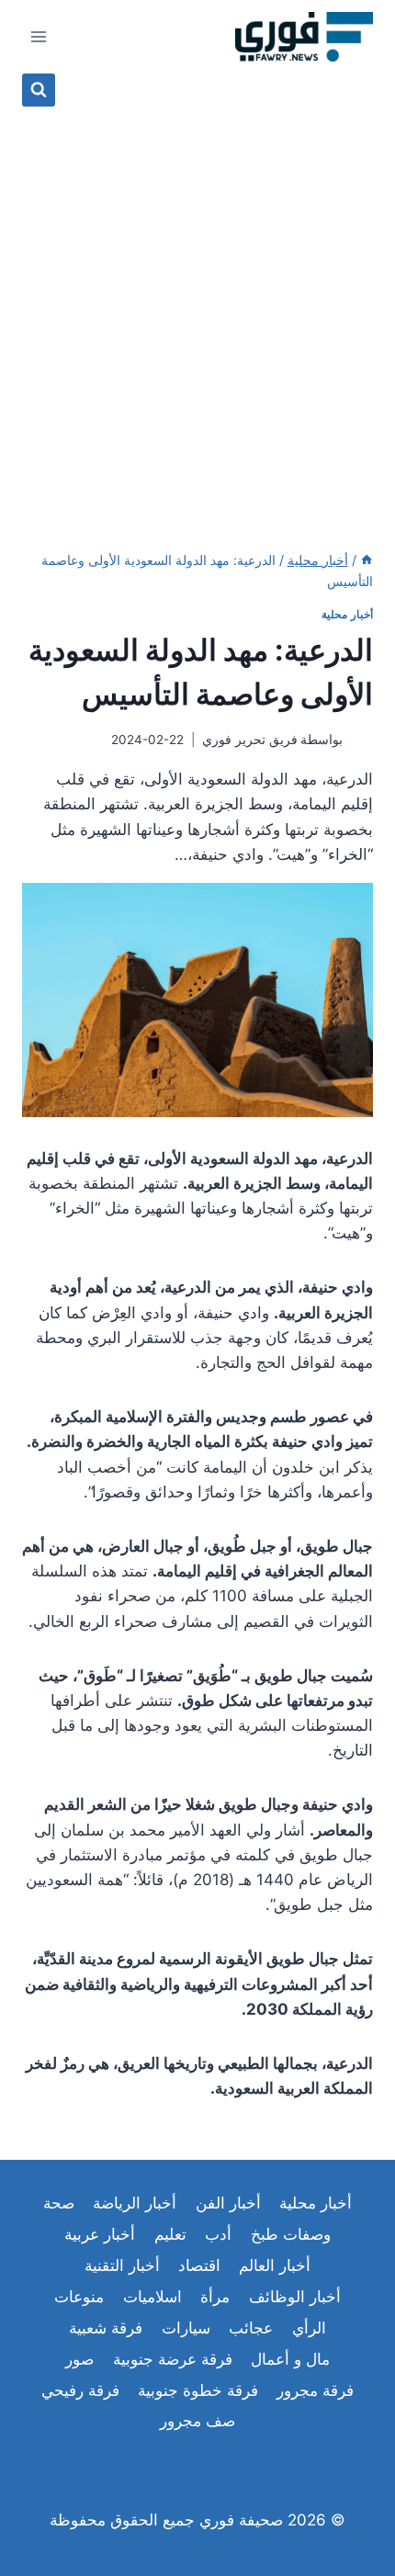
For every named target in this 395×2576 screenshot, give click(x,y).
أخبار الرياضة (135, 2203)
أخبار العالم (275, 2265)
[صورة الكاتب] (361, 740)
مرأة (215, 2297)
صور (79, 2359)
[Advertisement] (197, 313)
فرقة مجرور (315, 2390)
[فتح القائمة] (39, 36)
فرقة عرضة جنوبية (173, 2359)
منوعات (79, 2297)
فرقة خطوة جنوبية (198, 2390)
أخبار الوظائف (295, 2297)
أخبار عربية (100, 2234)
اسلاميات (152, 2297)
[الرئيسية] (367, 560)
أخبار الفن (228, 2203)
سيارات (186, 2328)
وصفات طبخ (291, 2234)
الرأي (309, 2328)
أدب (218, 2234)
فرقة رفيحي (80, 2390)
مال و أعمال (290, 2359)
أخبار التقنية (122, 2265)
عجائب (251, 2328)
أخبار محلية (347, 614)
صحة (59, 2203)
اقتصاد (199, 2265)
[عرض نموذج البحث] (39, 90)
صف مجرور (197, 2421)
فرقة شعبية (106, 2328)
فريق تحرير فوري (250, 740)
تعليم (170, 2234)
